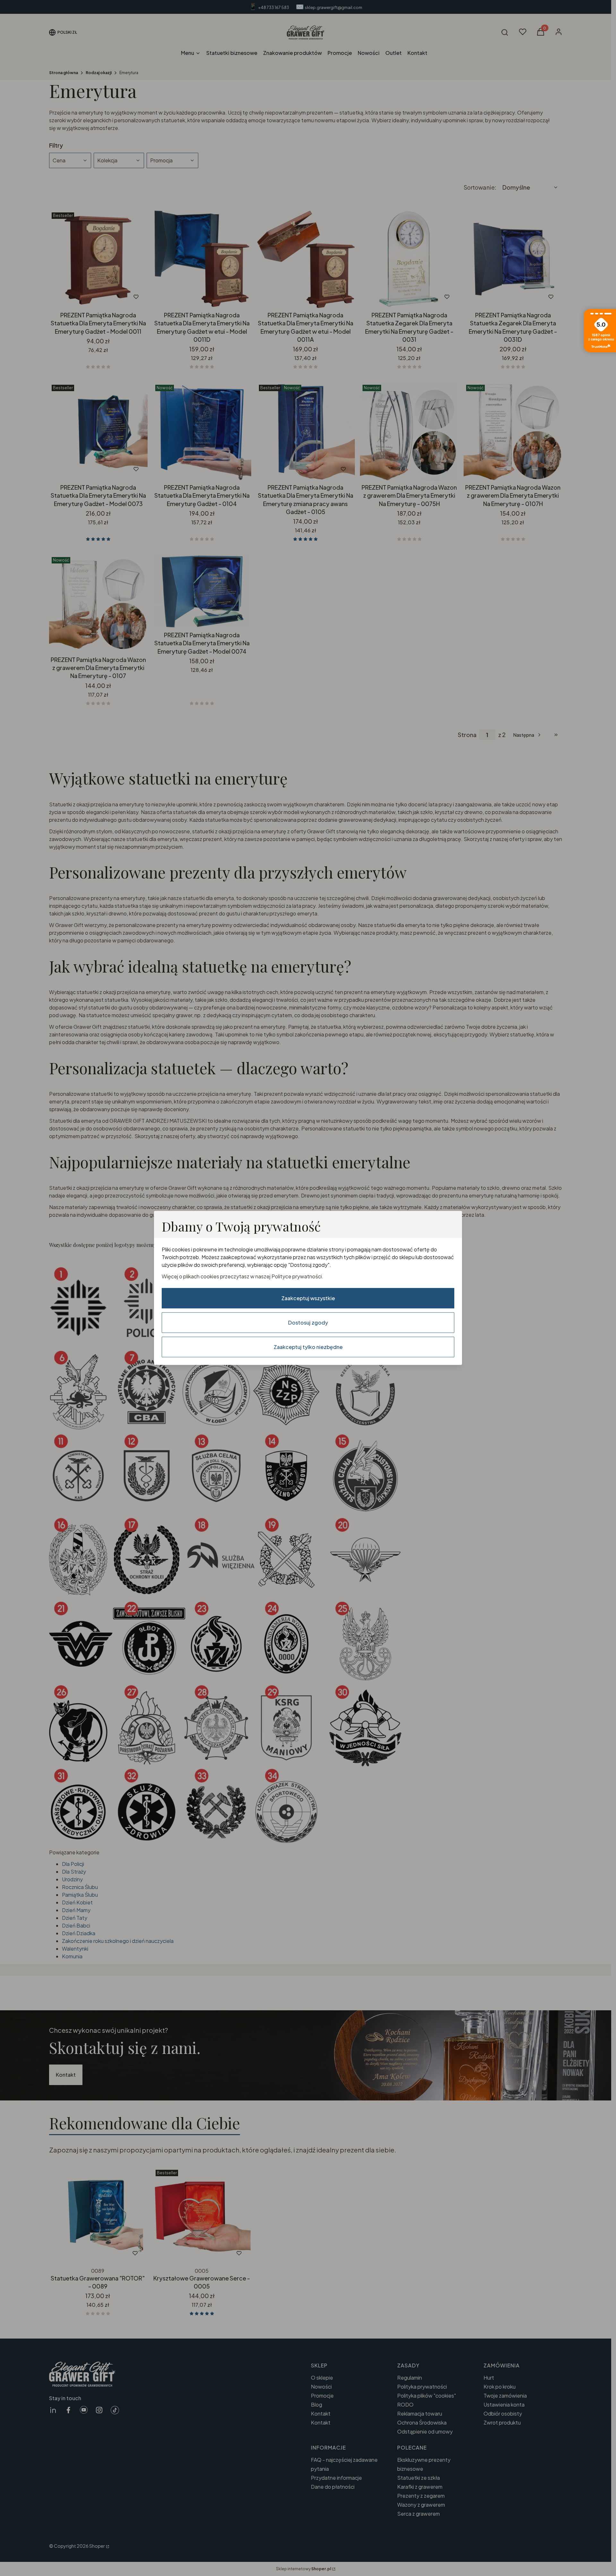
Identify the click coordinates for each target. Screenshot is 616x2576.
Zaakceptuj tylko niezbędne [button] (308, 1347)
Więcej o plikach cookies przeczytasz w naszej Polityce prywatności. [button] (243, 1276)
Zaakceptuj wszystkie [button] (308, 1298)
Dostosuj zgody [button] (308, 1322)
